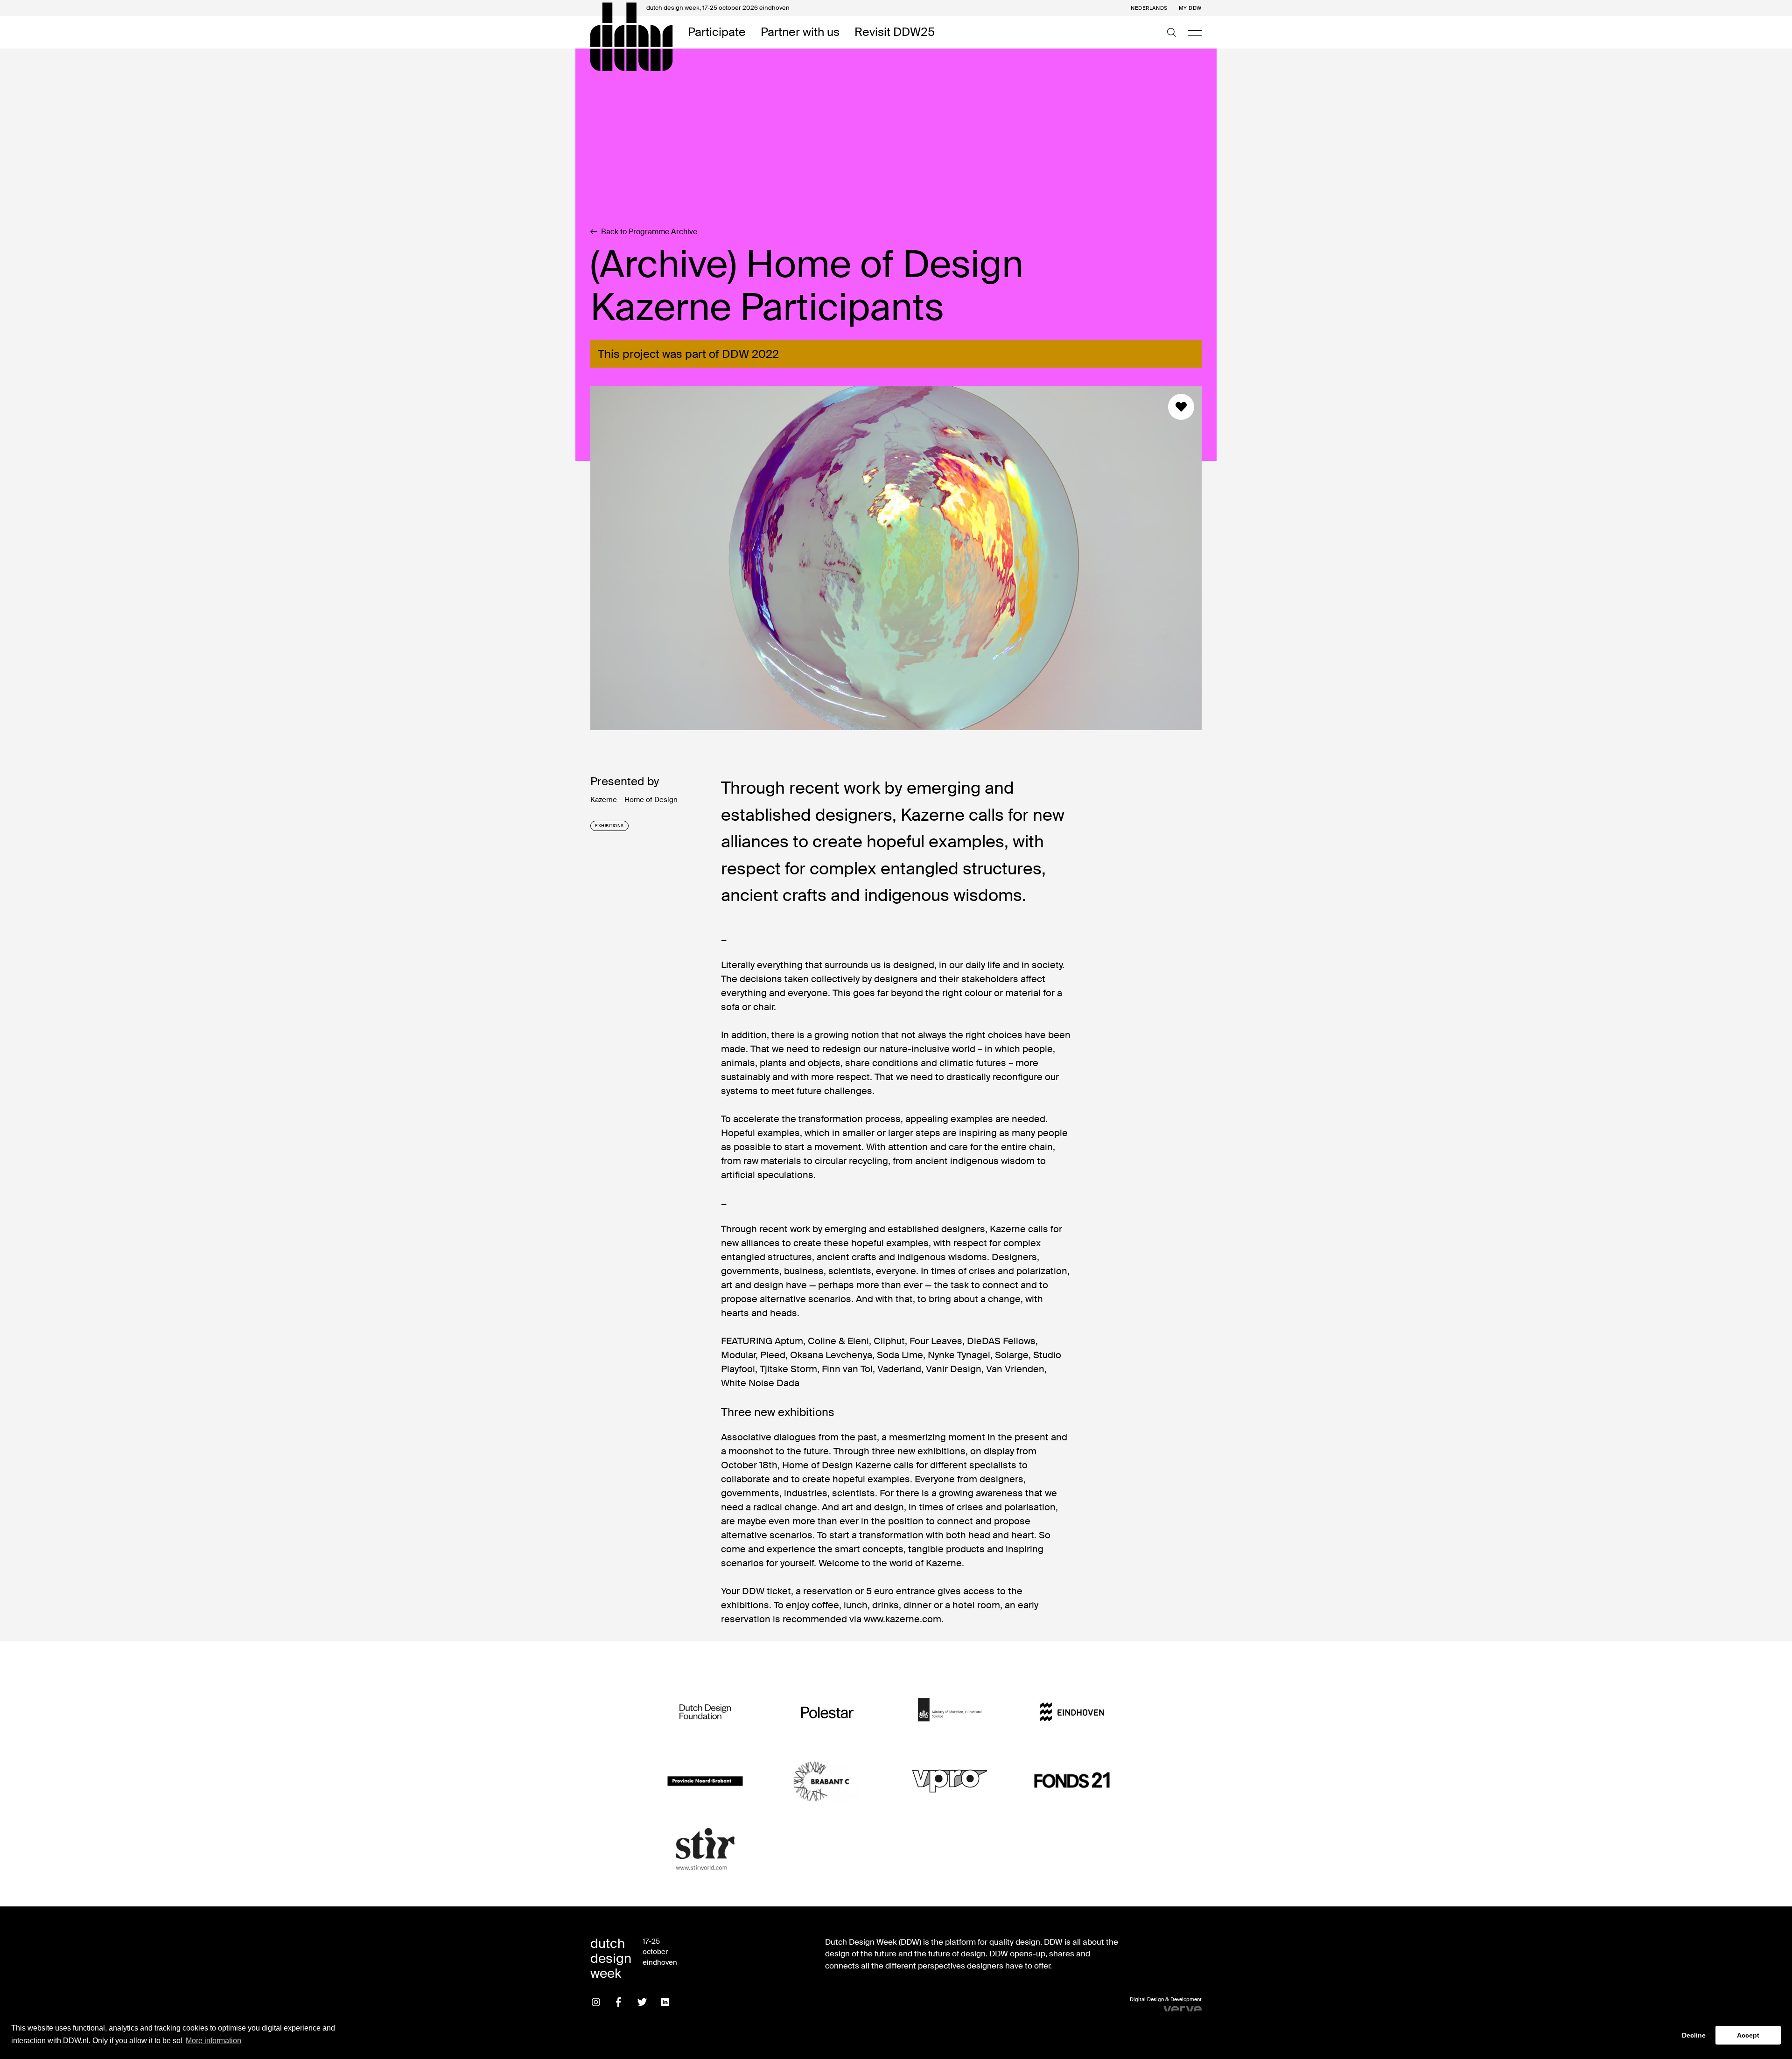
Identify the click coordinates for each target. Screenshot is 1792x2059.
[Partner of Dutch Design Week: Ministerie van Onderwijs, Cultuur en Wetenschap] (950, 1713)
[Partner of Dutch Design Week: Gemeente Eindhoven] (1072, 1713)
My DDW (1190, 8)
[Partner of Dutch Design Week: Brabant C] (827, 1781)
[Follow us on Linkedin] (665, 2002)
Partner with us (800, 32)
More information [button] (213, 2041)
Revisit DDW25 (895, 32)
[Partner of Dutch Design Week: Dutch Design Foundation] (705, 1713)
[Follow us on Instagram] (596, 2002)
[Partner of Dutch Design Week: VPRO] (950, 1781)
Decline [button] (1694, 2035)
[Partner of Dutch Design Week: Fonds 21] (1072, 1781)
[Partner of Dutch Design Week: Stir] (705, 1850)
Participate (717, 32)
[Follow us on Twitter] (642, 2002)
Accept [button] (1748, 2035)
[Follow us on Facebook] (619, 2002)
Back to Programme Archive (649, 232)
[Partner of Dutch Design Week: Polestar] (827, 1713)
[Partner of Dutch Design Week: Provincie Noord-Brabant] (705, 1781)
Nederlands (1149, 8)
